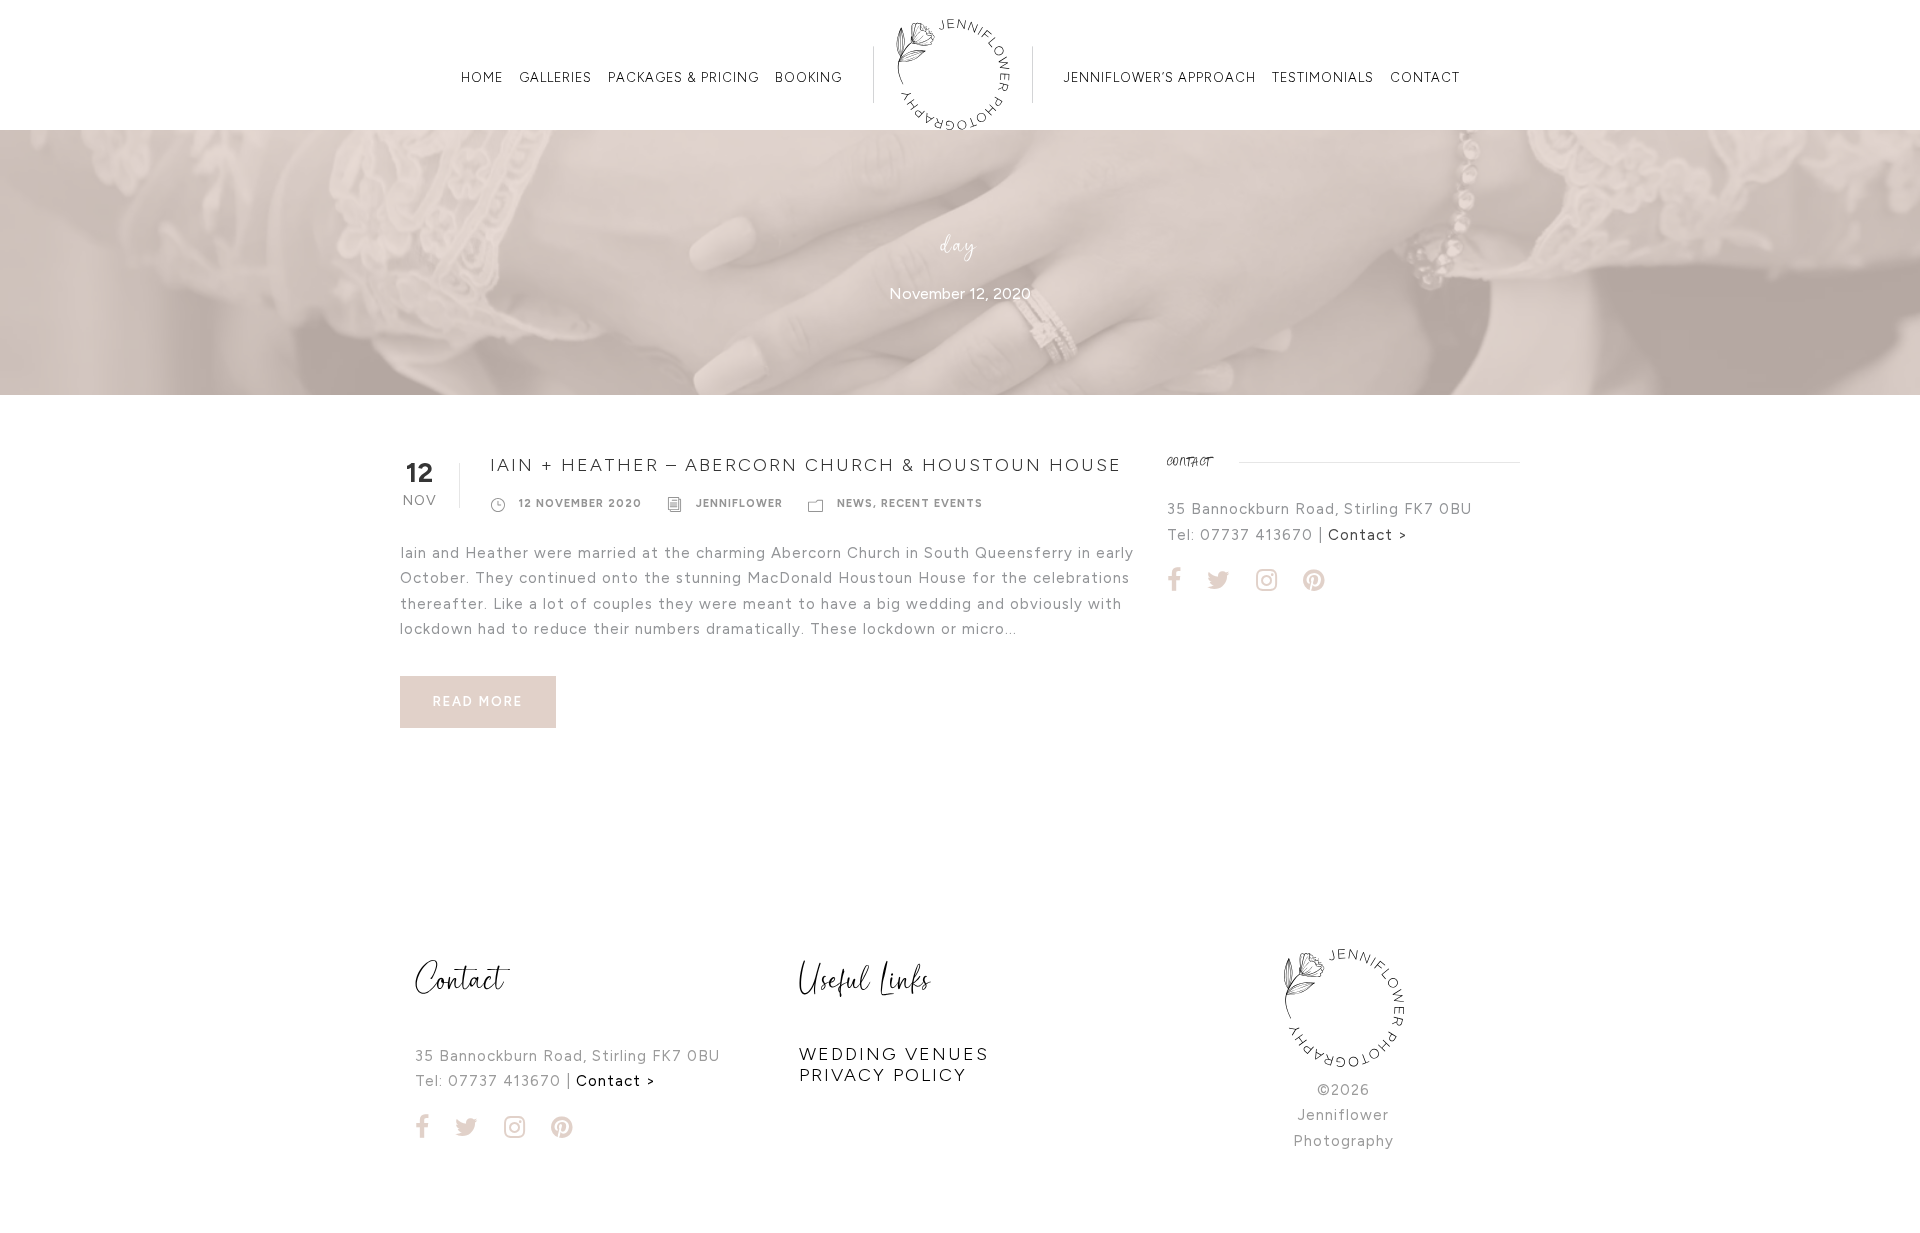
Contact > (1368, 535)
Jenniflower (739, 503)
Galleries (555, 77)
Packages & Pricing (683, 77)
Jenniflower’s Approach (1160, 77)
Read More (478, 701)
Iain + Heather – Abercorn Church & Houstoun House (806, 465)
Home (482, 77)
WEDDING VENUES (894, 1054)
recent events (932, 503)
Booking (808, 77)
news (855, 503)
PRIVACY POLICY (883, 1075)
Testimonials (1323, 77)
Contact (1425, 77)
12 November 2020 (580, 503)
